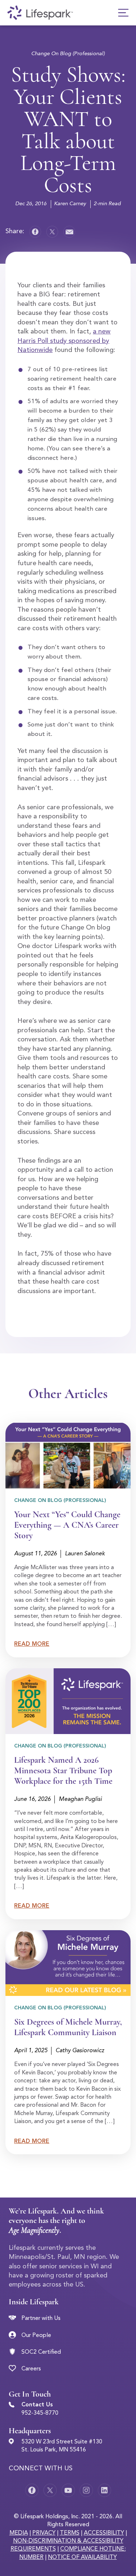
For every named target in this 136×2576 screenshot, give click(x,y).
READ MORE (32, 1644)
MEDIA (19, 2533)
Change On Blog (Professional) (68, 54)
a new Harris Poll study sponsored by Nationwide (64, 341)
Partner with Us (41, 2318)
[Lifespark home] (40, 13)
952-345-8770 (40, 2413)
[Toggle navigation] (123, 13)
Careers (31, 2369)
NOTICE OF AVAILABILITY (82, 2557)
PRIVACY (44, 2533)
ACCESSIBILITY (104, 2533)
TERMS (70, 2533)
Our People (36, 2336)
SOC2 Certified (41, 2352)
